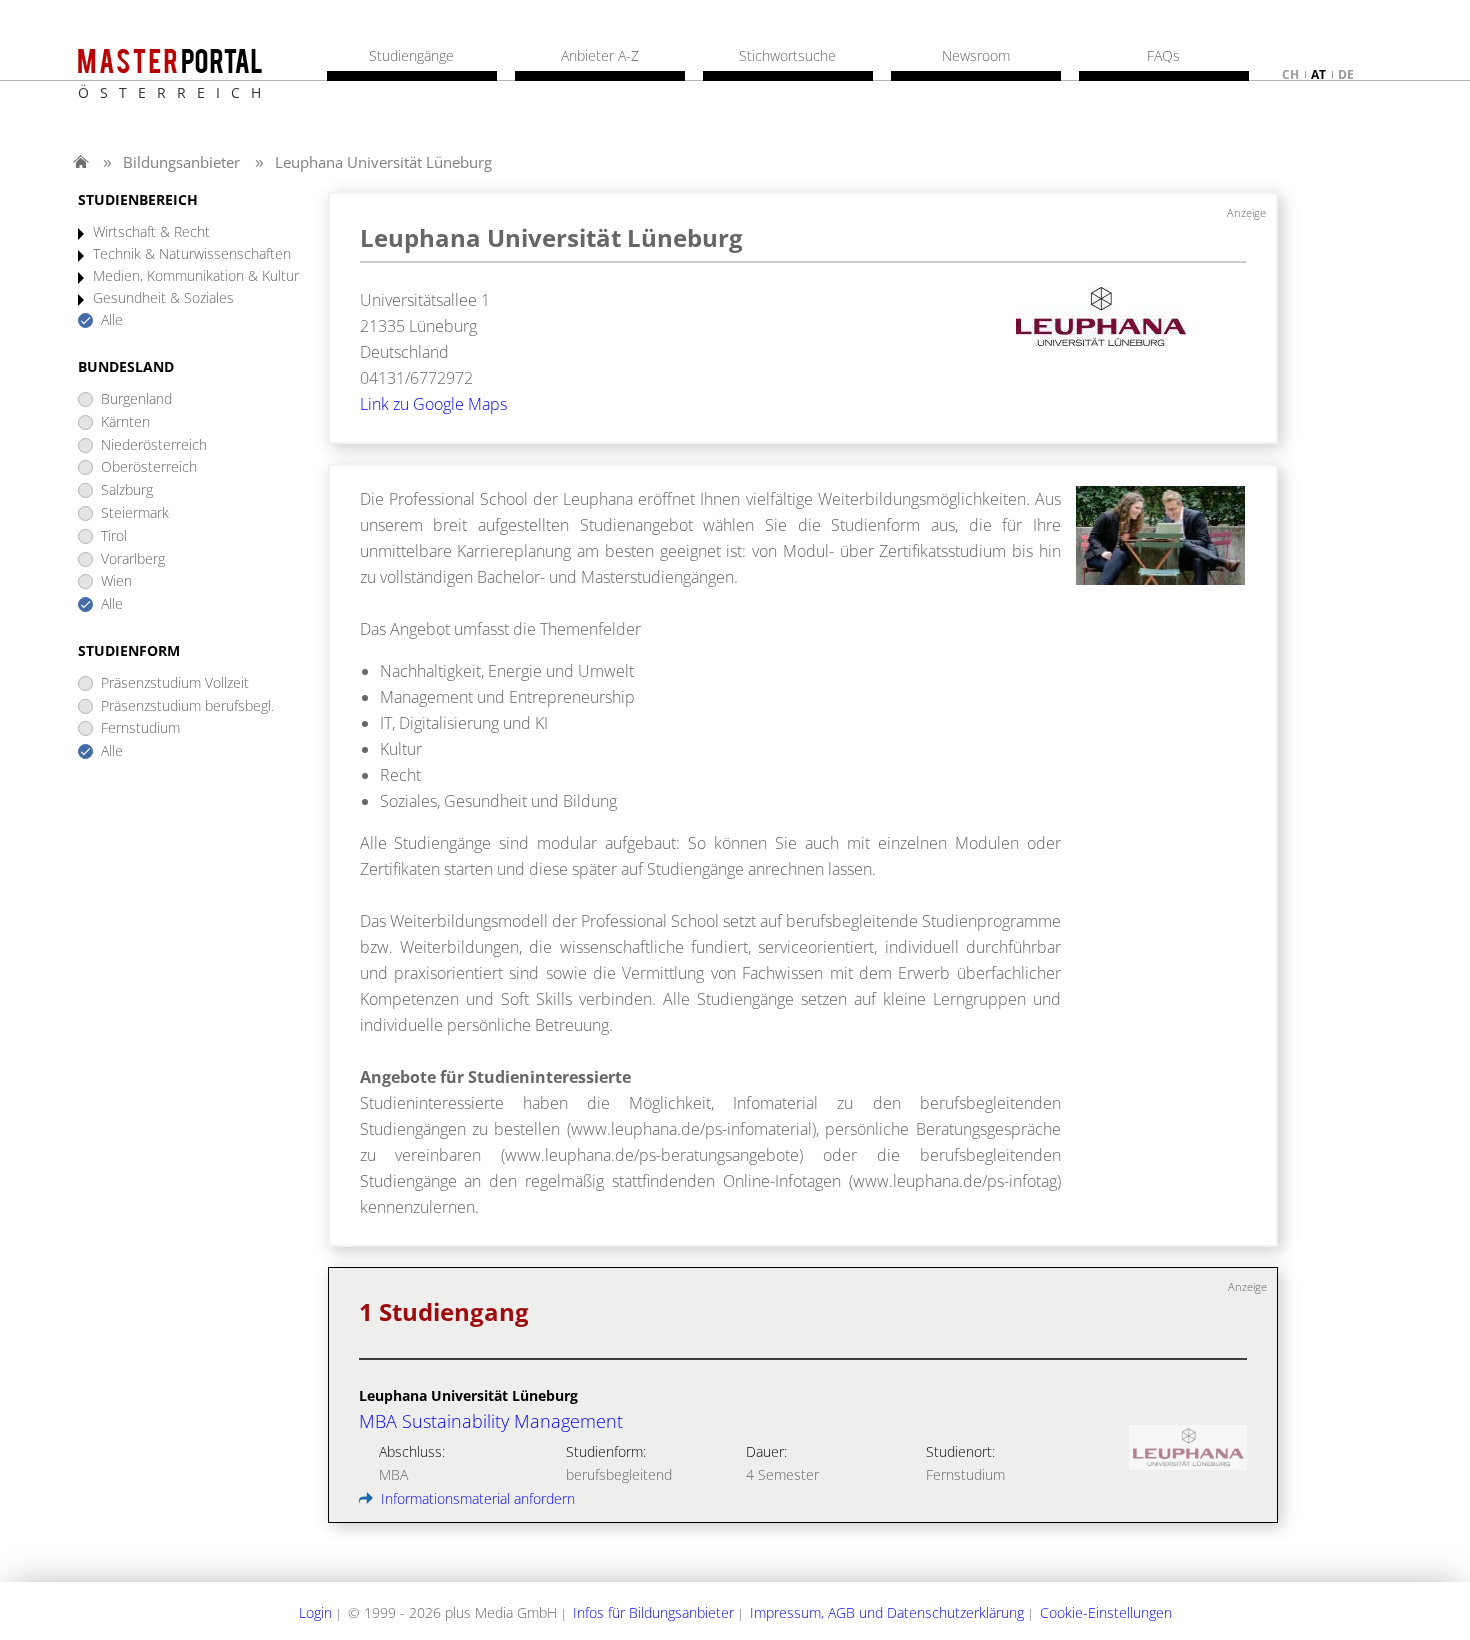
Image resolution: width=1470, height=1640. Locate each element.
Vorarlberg (133, 559)
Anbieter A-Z (600, 56)
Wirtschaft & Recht (151, 232)
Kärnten (125, 422)
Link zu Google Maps (433, 404)
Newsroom (976, 56)
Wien (116, 581)
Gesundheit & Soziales (163, 298)
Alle (112, 320)
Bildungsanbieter (181, 162)
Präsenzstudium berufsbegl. (187, 706)
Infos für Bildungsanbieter (653, 1612)
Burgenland (136, 399)
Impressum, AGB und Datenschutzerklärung (887, 1612)
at (1318, 74)
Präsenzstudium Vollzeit (175, 683)
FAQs (1163, 56)
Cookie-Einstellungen (1106, 1612)
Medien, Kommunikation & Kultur (196, 276)
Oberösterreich (149, 467)
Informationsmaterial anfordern (476, 1498)
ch (1290, 74)
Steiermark (135, 513)
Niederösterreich (154, 445)
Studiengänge (411, 56)
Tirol (114, 536)
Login (315, 1612)
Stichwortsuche (787, 56)
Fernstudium (140, 728)
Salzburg (127, 490)
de (1346, 74)
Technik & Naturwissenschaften (192, 254)
